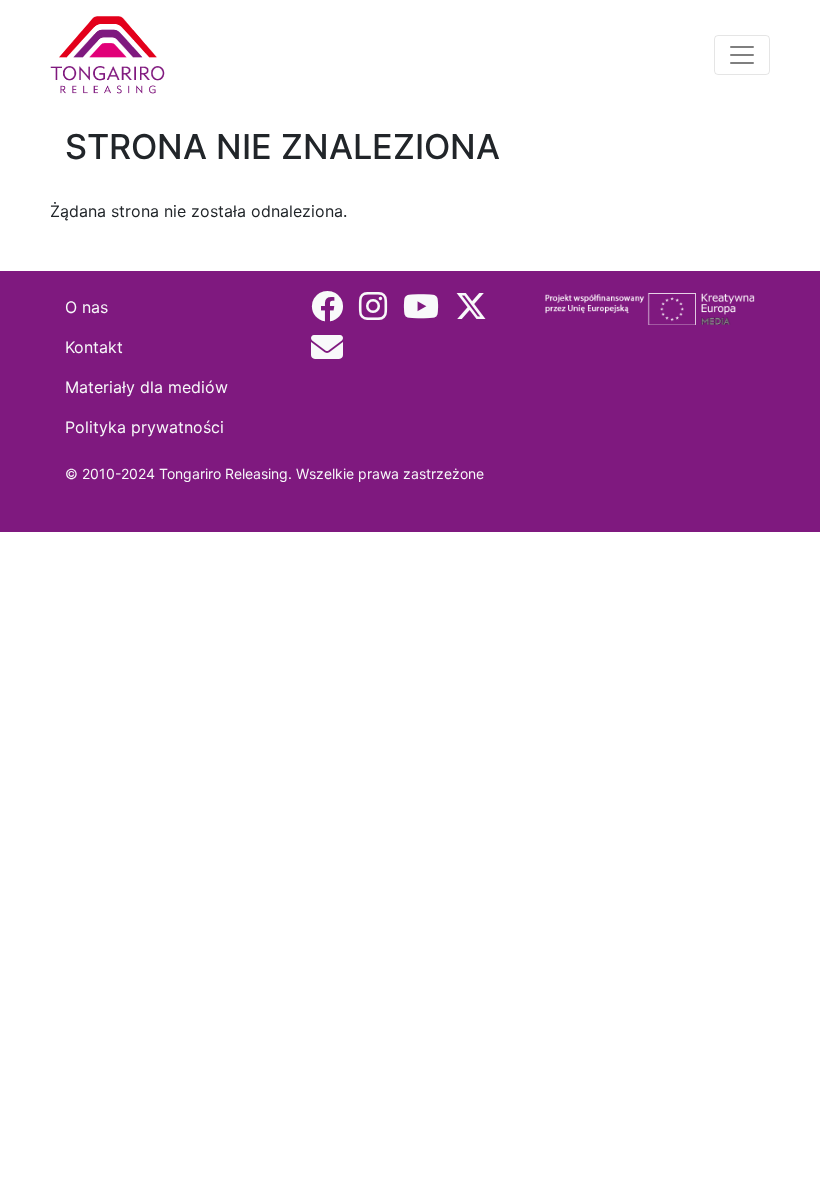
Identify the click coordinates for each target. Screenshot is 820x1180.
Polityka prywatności (144, 427)
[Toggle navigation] (742, 55)
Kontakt (94, 347)
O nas (86, 307)
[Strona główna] (111, 55)
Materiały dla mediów (146, 387)
